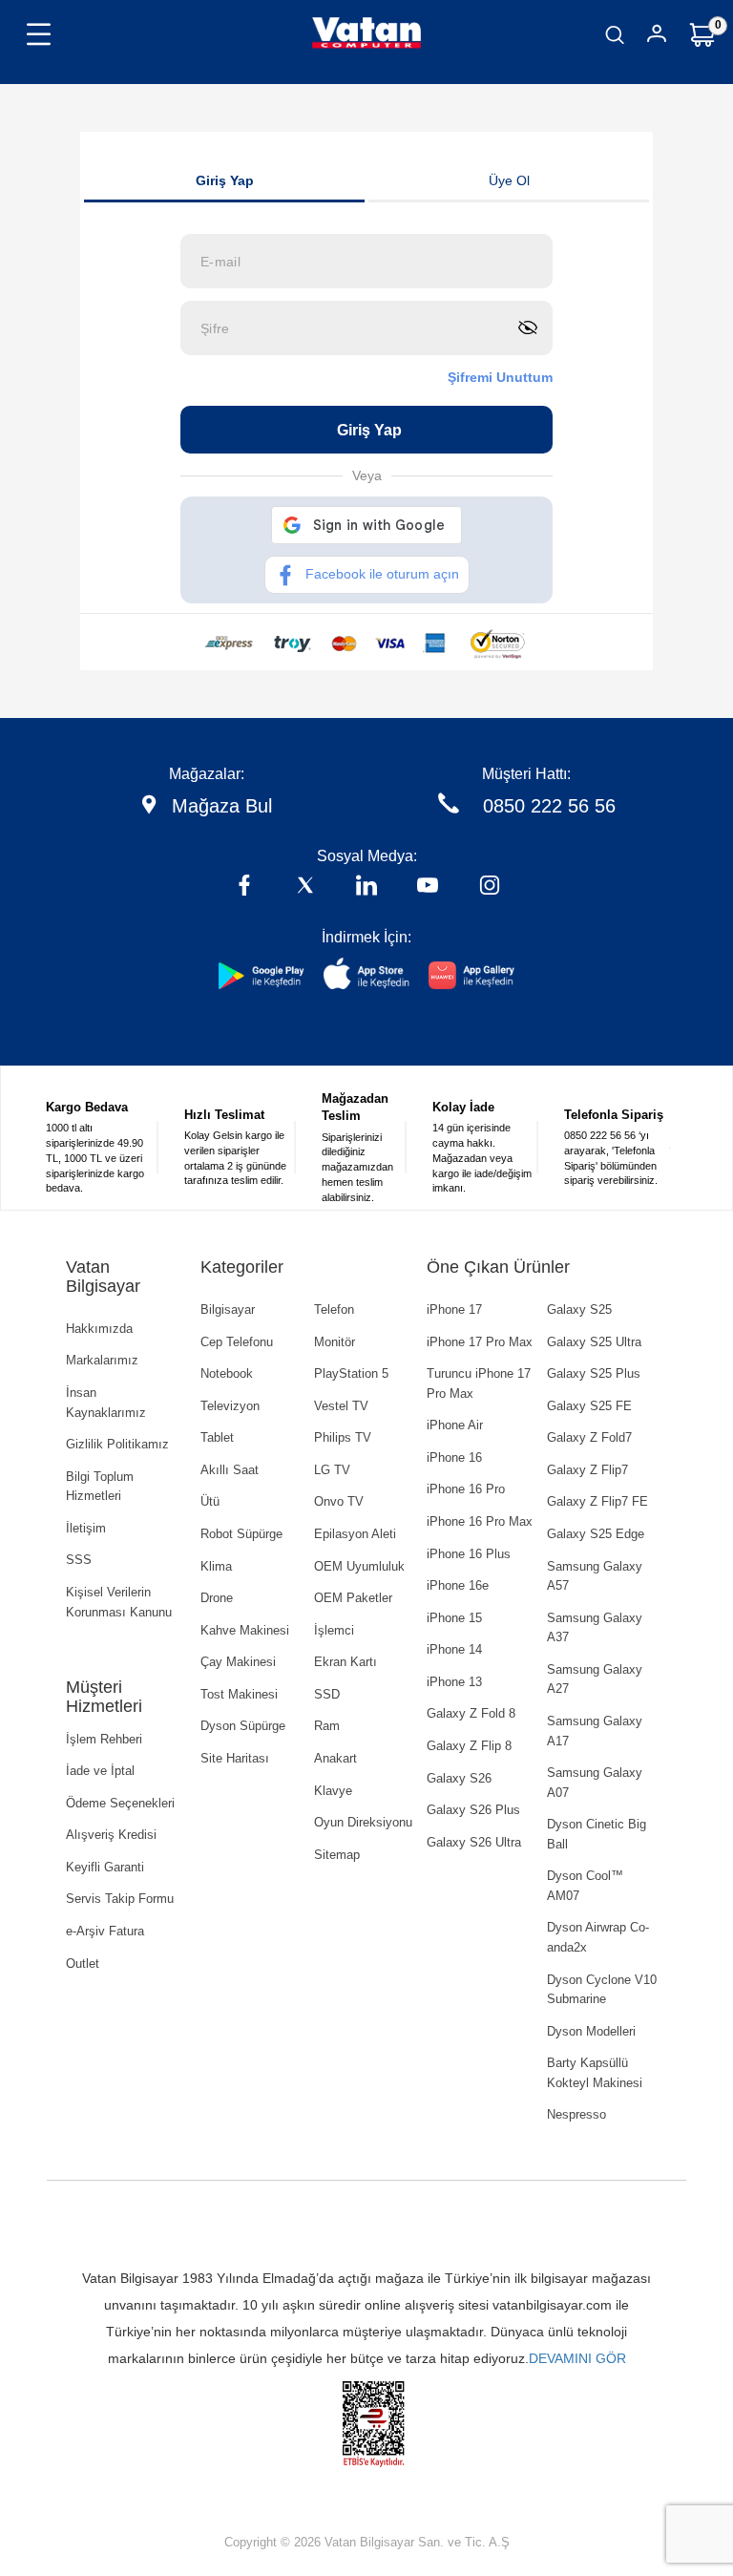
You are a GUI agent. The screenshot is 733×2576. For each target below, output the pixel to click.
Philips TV (343, 1437)
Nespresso (576, 2114)
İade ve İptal (100, 1771)
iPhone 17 (454, 1309)
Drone (217, 1598)
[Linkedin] (366, 887)
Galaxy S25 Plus (594, 1373)
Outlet (83, 1964)
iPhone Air (455, 1425)
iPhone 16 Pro (466, 1489)
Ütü (210, 1501)
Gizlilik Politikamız (117, 1444)
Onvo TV (339, 1501)
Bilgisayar (228, 1309)
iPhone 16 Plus (469, 1554)
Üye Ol (509, 180)
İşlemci (334, 1630)
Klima (216, 1566)
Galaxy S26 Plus (473, 1810)
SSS (79, 1560)
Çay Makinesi (238, 1662)
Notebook (227, 1373)
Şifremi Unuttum (500, 377)
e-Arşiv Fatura (105, 1931)
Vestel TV (341, 1406)
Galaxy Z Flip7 (587, 1470)
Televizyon (230, 1406)
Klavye (333, 1791)
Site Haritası (235, 1758)
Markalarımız (102, 1360)
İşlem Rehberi (104, 1739)
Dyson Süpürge (243, 1726)
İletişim (86, 1528)
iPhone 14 (454, 1649)
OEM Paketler (353, 1598)
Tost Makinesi (239, 1694)
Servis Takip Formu (120, 1899)
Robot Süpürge (241, 1534)
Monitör (335, 1342)
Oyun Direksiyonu (363, 1822)
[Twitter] (305, 887)
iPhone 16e (458, 1585)
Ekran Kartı (346, 1662)
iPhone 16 (454, 1457)
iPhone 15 (454, 1618)
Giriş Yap (225, 180)
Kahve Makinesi (245, 1630)
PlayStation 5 (351, 1373)
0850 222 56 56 (549, 806)
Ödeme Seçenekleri (120, 1803)
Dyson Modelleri (591, 2031)
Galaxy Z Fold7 (589, 1437)
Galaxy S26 (459, 1778)
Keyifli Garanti (105, 1867)
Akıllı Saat (230, 1470)
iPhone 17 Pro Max (480, 1342)
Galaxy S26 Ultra (474, 1842)
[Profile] (657, 37)
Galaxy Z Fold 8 (471, 1713)
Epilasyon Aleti (355, 1534)
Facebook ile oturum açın (382, 574)
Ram (327, 1726)
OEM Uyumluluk (359, 1566)
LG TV (332, 1470)
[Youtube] (428, 887)
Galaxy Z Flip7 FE (597, 1501)
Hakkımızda (99, 1329)
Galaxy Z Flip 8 (469, 1746)
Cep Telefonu (237, 1342)
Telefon (334, 1309)
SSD (327, 1694)
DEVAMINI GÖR (577, 2358)
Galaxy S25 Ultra (594, 1342)
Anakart (335, 1758)
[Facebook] (244, 887)
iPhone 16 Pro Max (480, 1521)
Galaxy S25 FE (589, 1406)
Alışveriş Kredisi (111, 1835)
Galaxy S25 (579, 1309)
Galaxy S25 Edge (596, 1534)
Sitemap (337, 1855)
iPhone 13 (454, 1682)
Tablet (217, 1437)
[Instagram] (490, 887)
